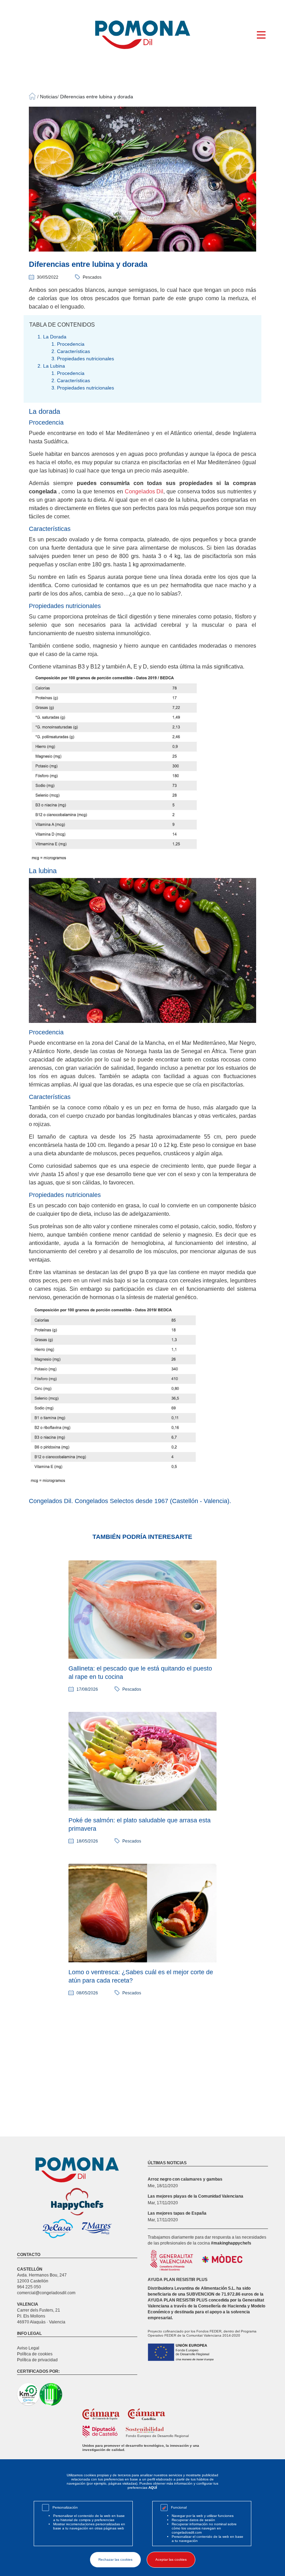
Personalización (65, 2507)
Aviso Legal (28, 2348)
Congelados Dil (143, 491)
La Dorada (55, 337)
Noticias (49, 97)
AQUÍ (153, 2488)
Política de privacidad (37, 2360)
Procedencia (71, 344)
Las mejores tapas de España (177, 2213)
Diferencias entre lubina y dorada (97, 97)
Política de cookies (35, 2354)
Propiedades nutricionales (85, 359)
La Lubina (54, 366)
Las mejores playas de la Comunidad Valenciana (196, 2196)
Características (74, 351)
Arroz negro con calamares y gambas (185, 2179)
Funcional (179, 2507)
